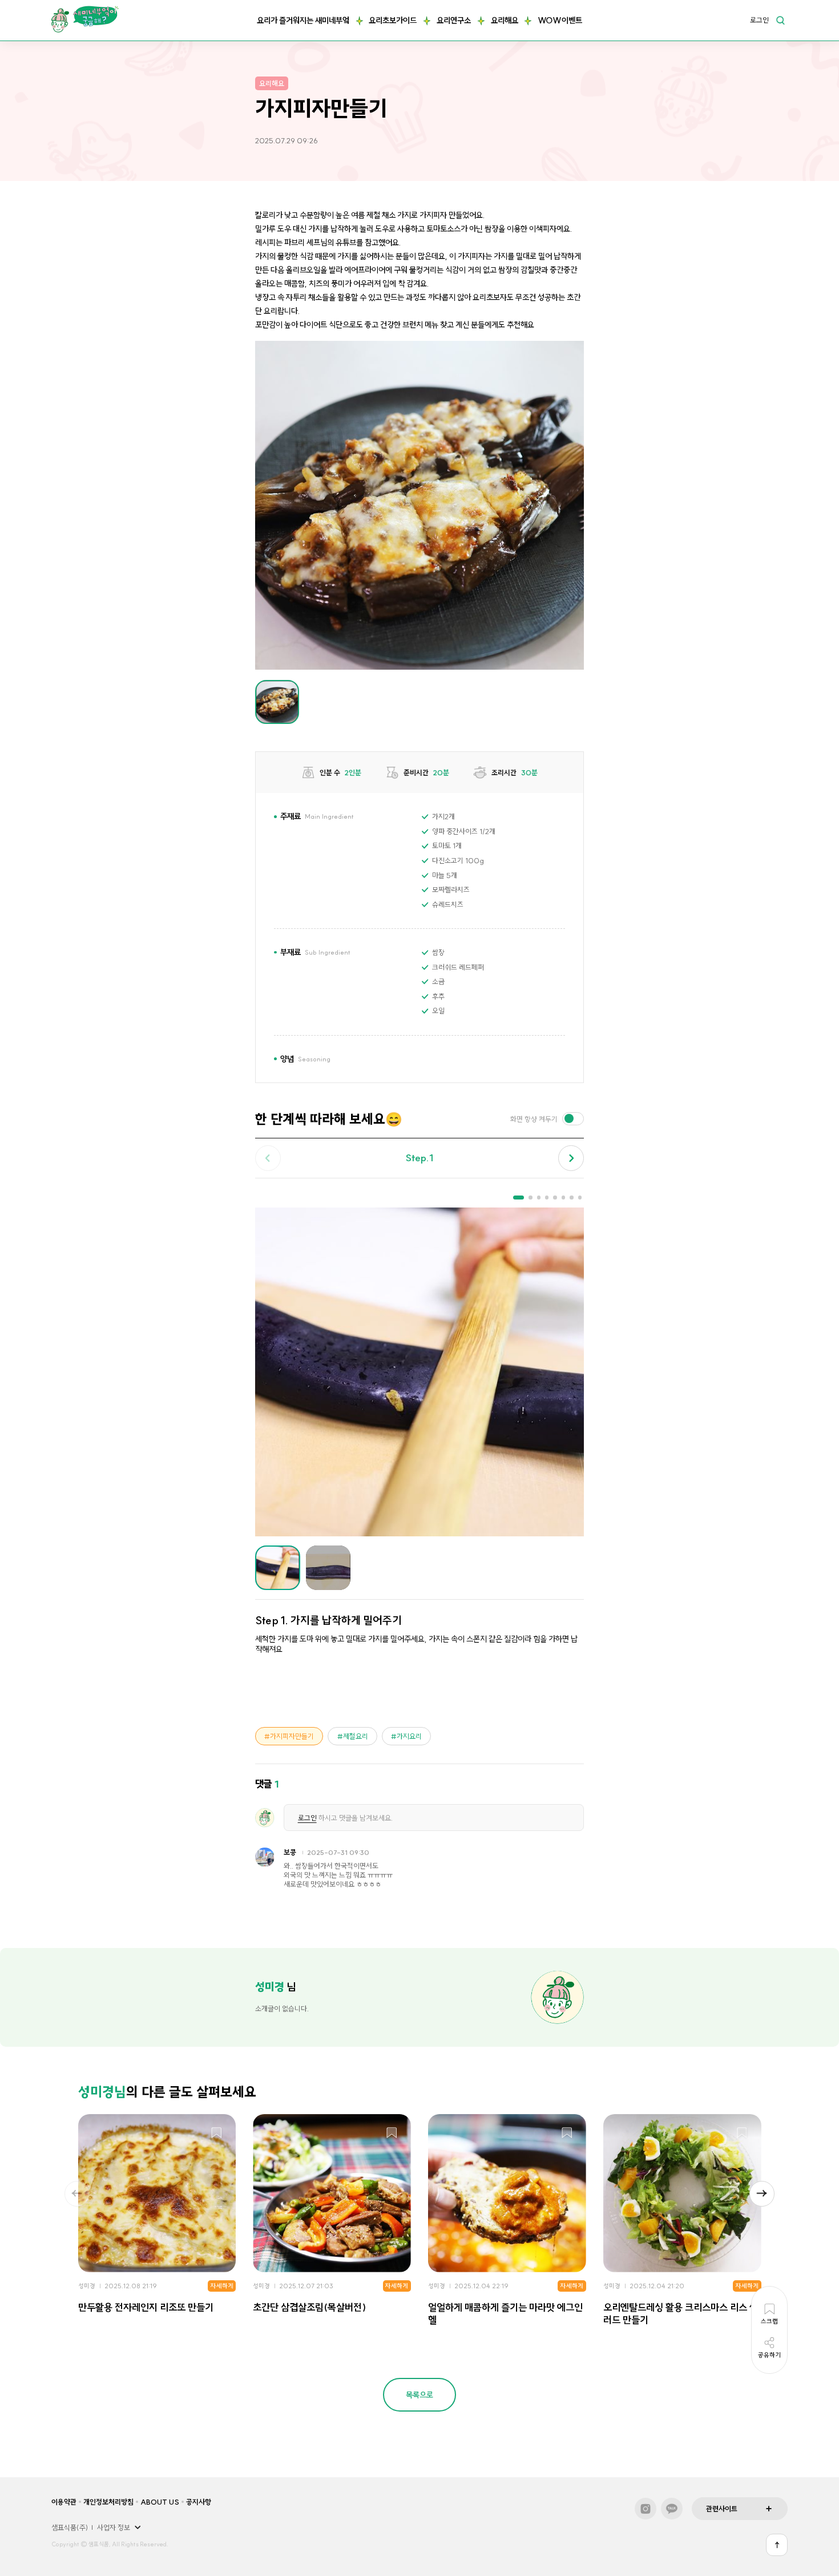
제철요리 (356, 1736)
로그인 (759, 21)
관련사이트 (722, 2509)
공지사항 (199, 2502)
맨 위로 (777, 2545)
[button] (571, 1158)
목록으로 (419, 2395)
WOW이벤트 (560, 21)
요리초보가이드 (393, 21)
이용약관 (64, 2502)
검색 (780, 20)
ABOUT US (160, 2502)
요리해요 (505, 21)
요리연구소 (454, 21)
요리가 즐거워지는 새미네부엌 (303, 21)
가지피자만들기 (292, 1736)
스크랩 (217, 2133)
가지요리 (409, 1736)
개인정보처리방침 (108, 2502)
